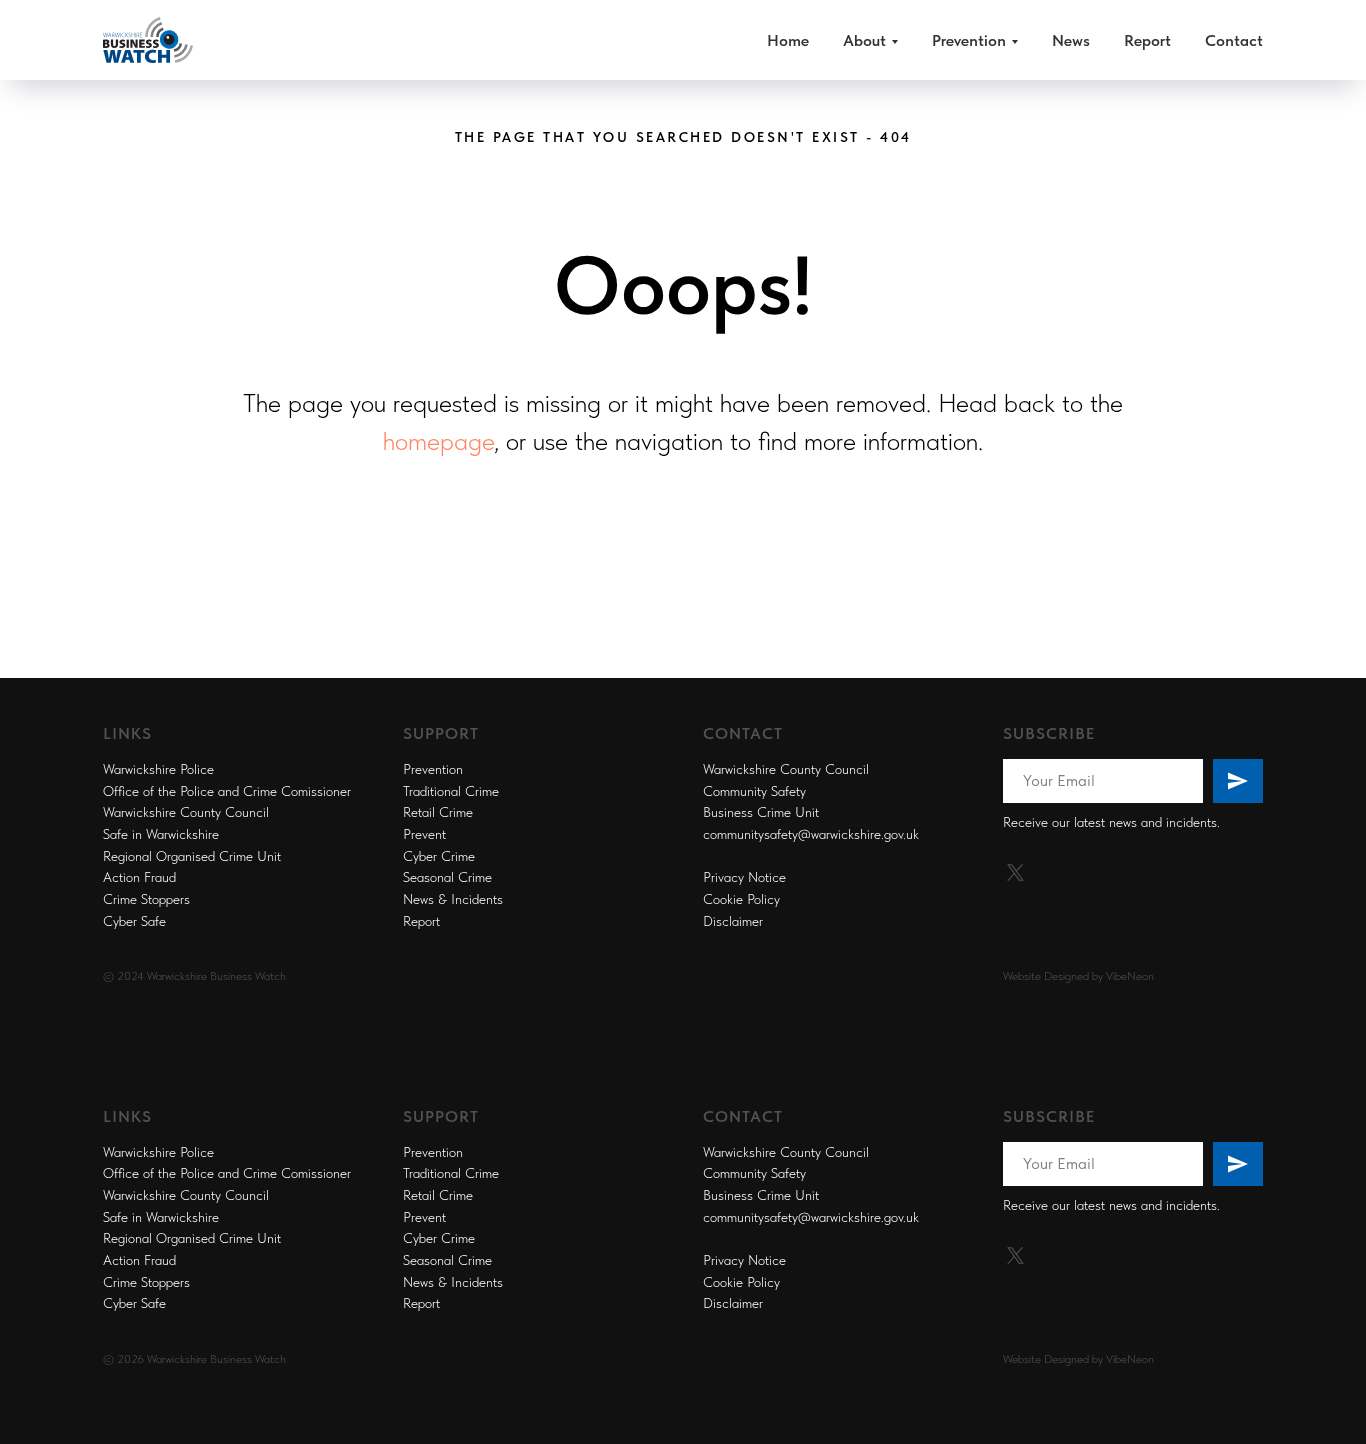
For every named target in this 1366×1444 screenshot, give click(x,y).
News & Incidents (453, 899)
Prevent (424, 834)
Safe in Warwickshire (161, 834)
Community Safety (754, 791)
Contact (1234, 40)
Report (1147, 40)
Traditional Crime (451, 791)
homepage (438, 440)
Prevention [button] (969, 40)
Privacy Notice (744, 877)
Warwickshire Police (158, 769)
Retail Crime (438, 812)
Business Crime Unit (761, 812)
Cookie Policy (741, 899)
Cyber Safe (134, 921)
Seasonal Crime (447, 877)
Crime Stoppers (146, 899)
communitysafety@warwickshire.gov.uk (811, 834)
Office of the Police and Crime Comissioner (227, 791)
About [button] (864, 40)
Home (788, 40)
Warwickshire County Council (186, 812)
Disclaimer (733, 921)
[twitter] (1015, 872)
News (1071, 40)
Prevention (433, 769)
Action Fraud (139, 877)
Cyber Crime (439, 856)
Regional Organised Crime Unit (192, 856)
